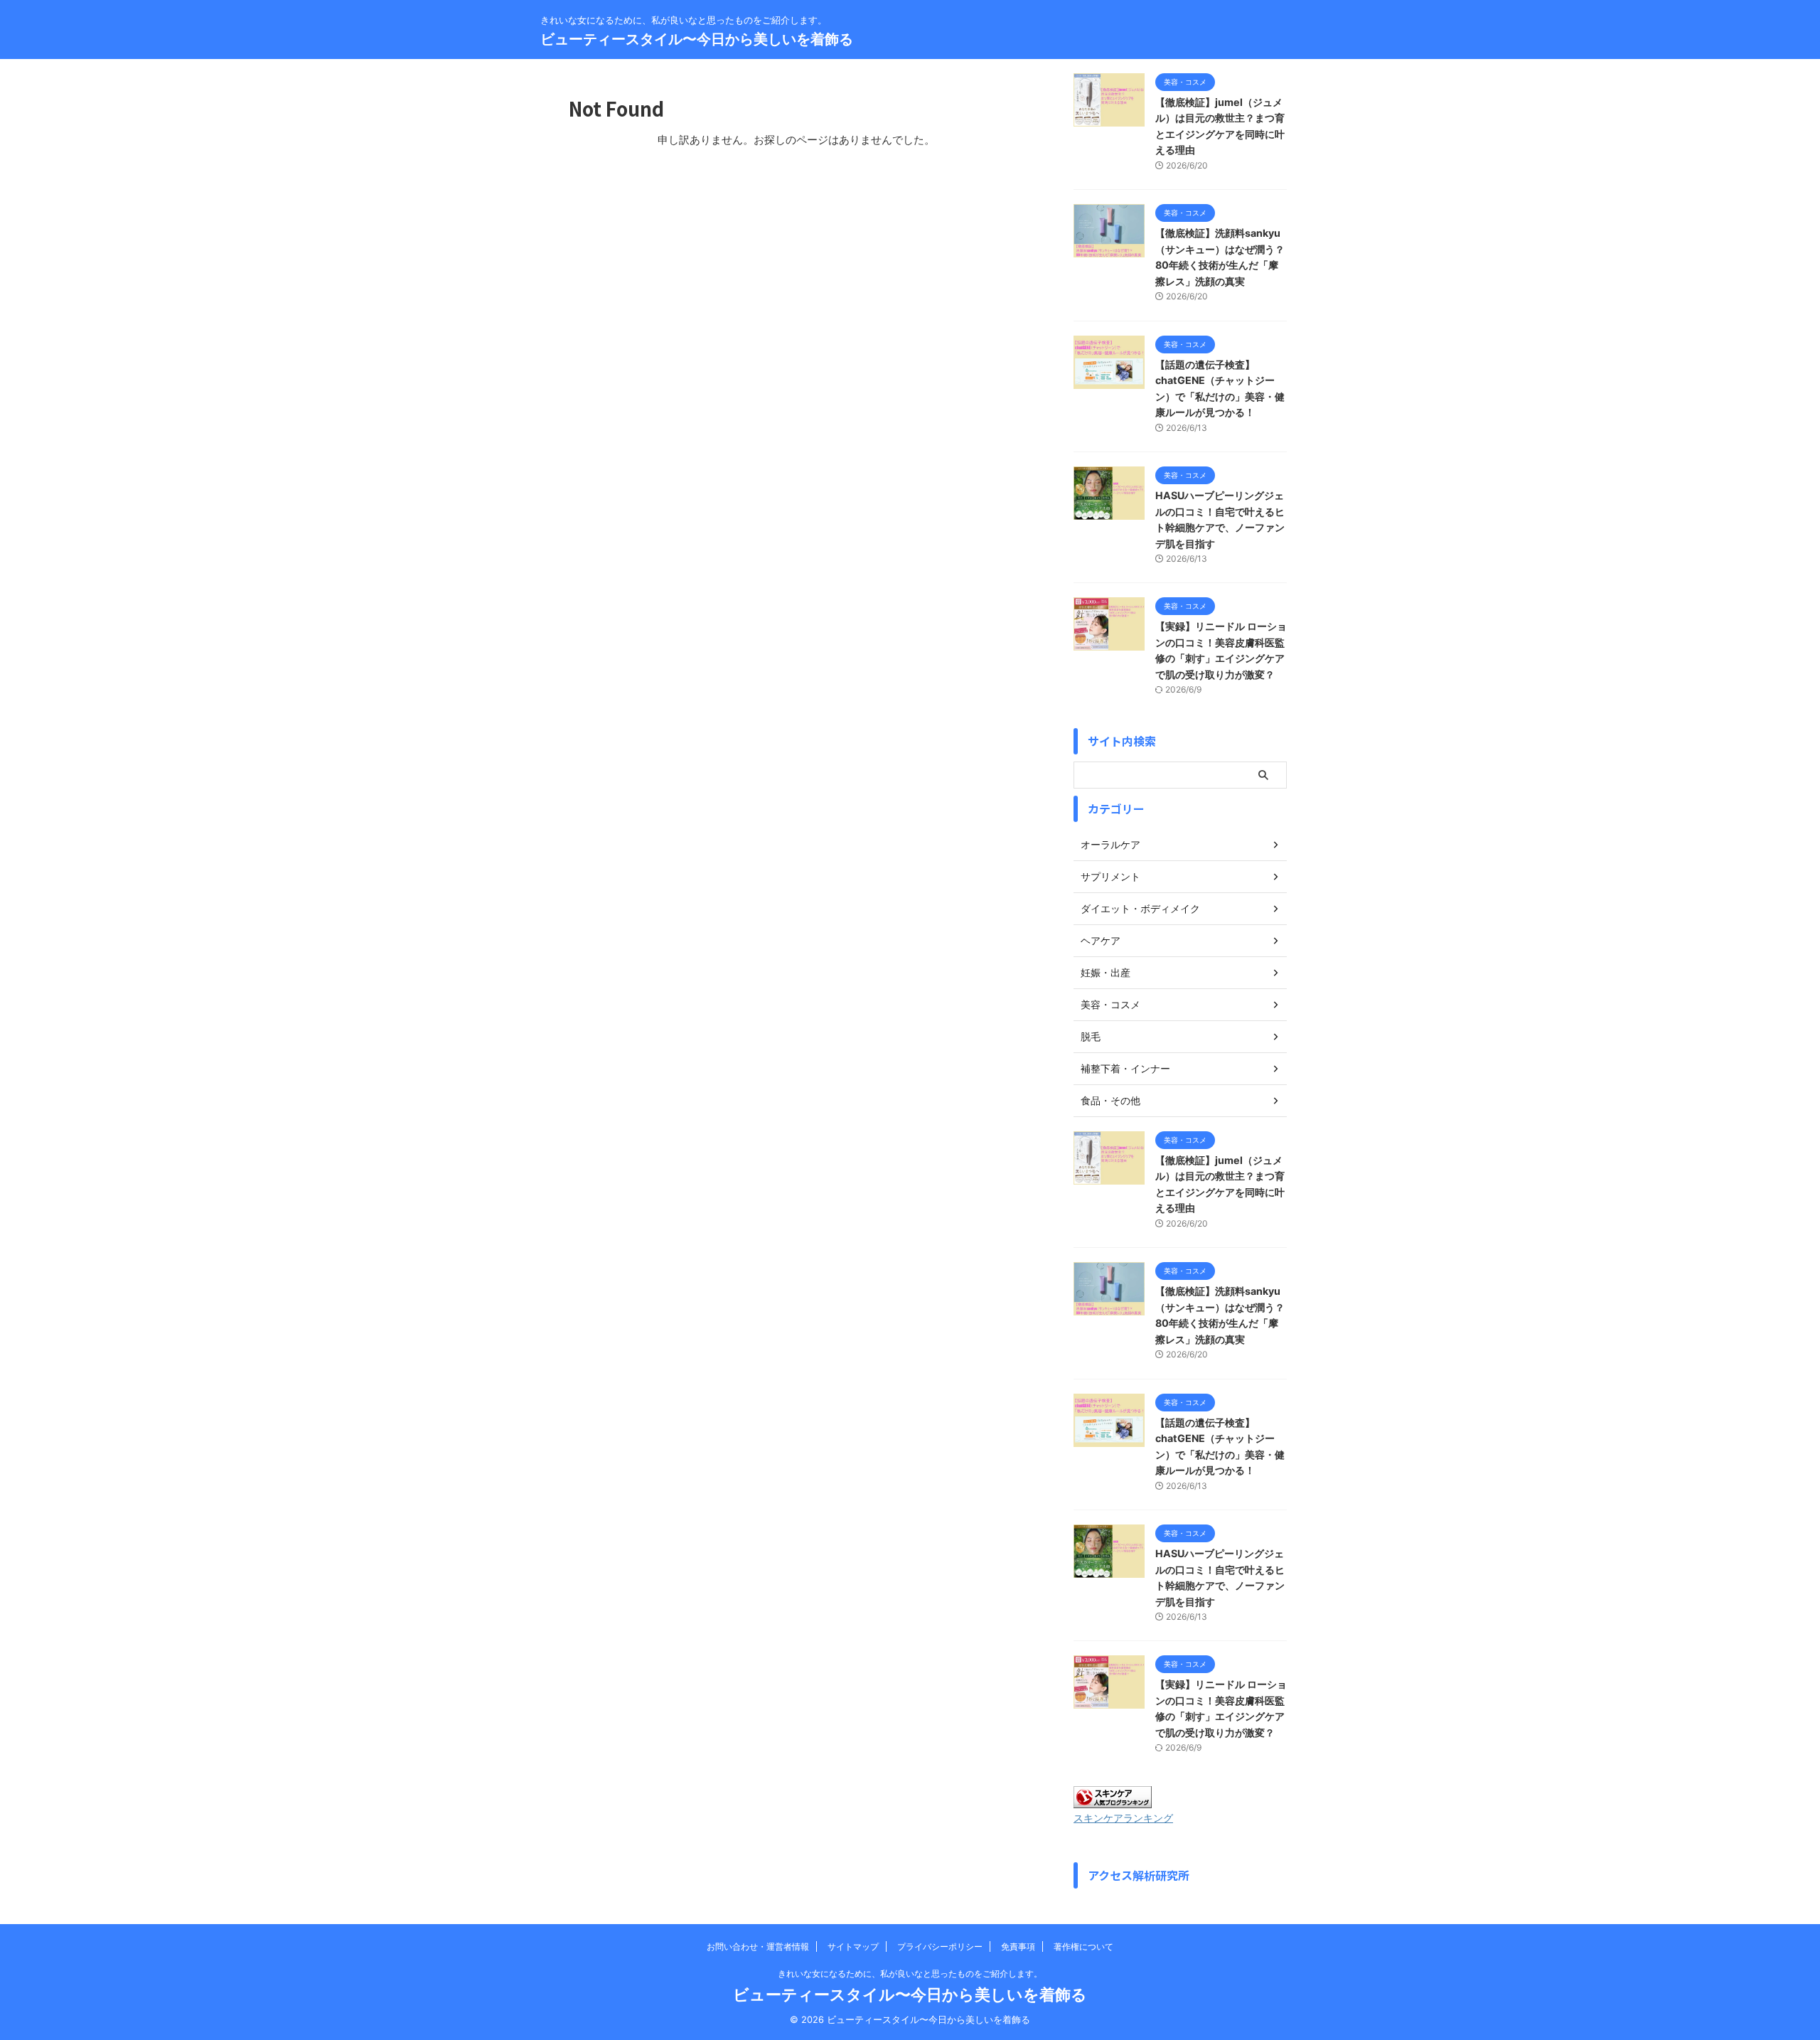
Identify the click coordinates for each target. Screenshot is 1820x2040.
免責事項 (1018, 1946)
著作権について (1083, 1946)
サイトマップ (853, 1946)
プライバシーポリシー (940, 1946)
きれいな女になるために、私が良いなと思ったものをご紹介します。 (910, 1974)
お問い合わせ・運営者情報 (758, 1946)
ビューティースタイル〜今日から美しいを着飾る (697, 39)
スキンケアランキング (1123, 1818)
